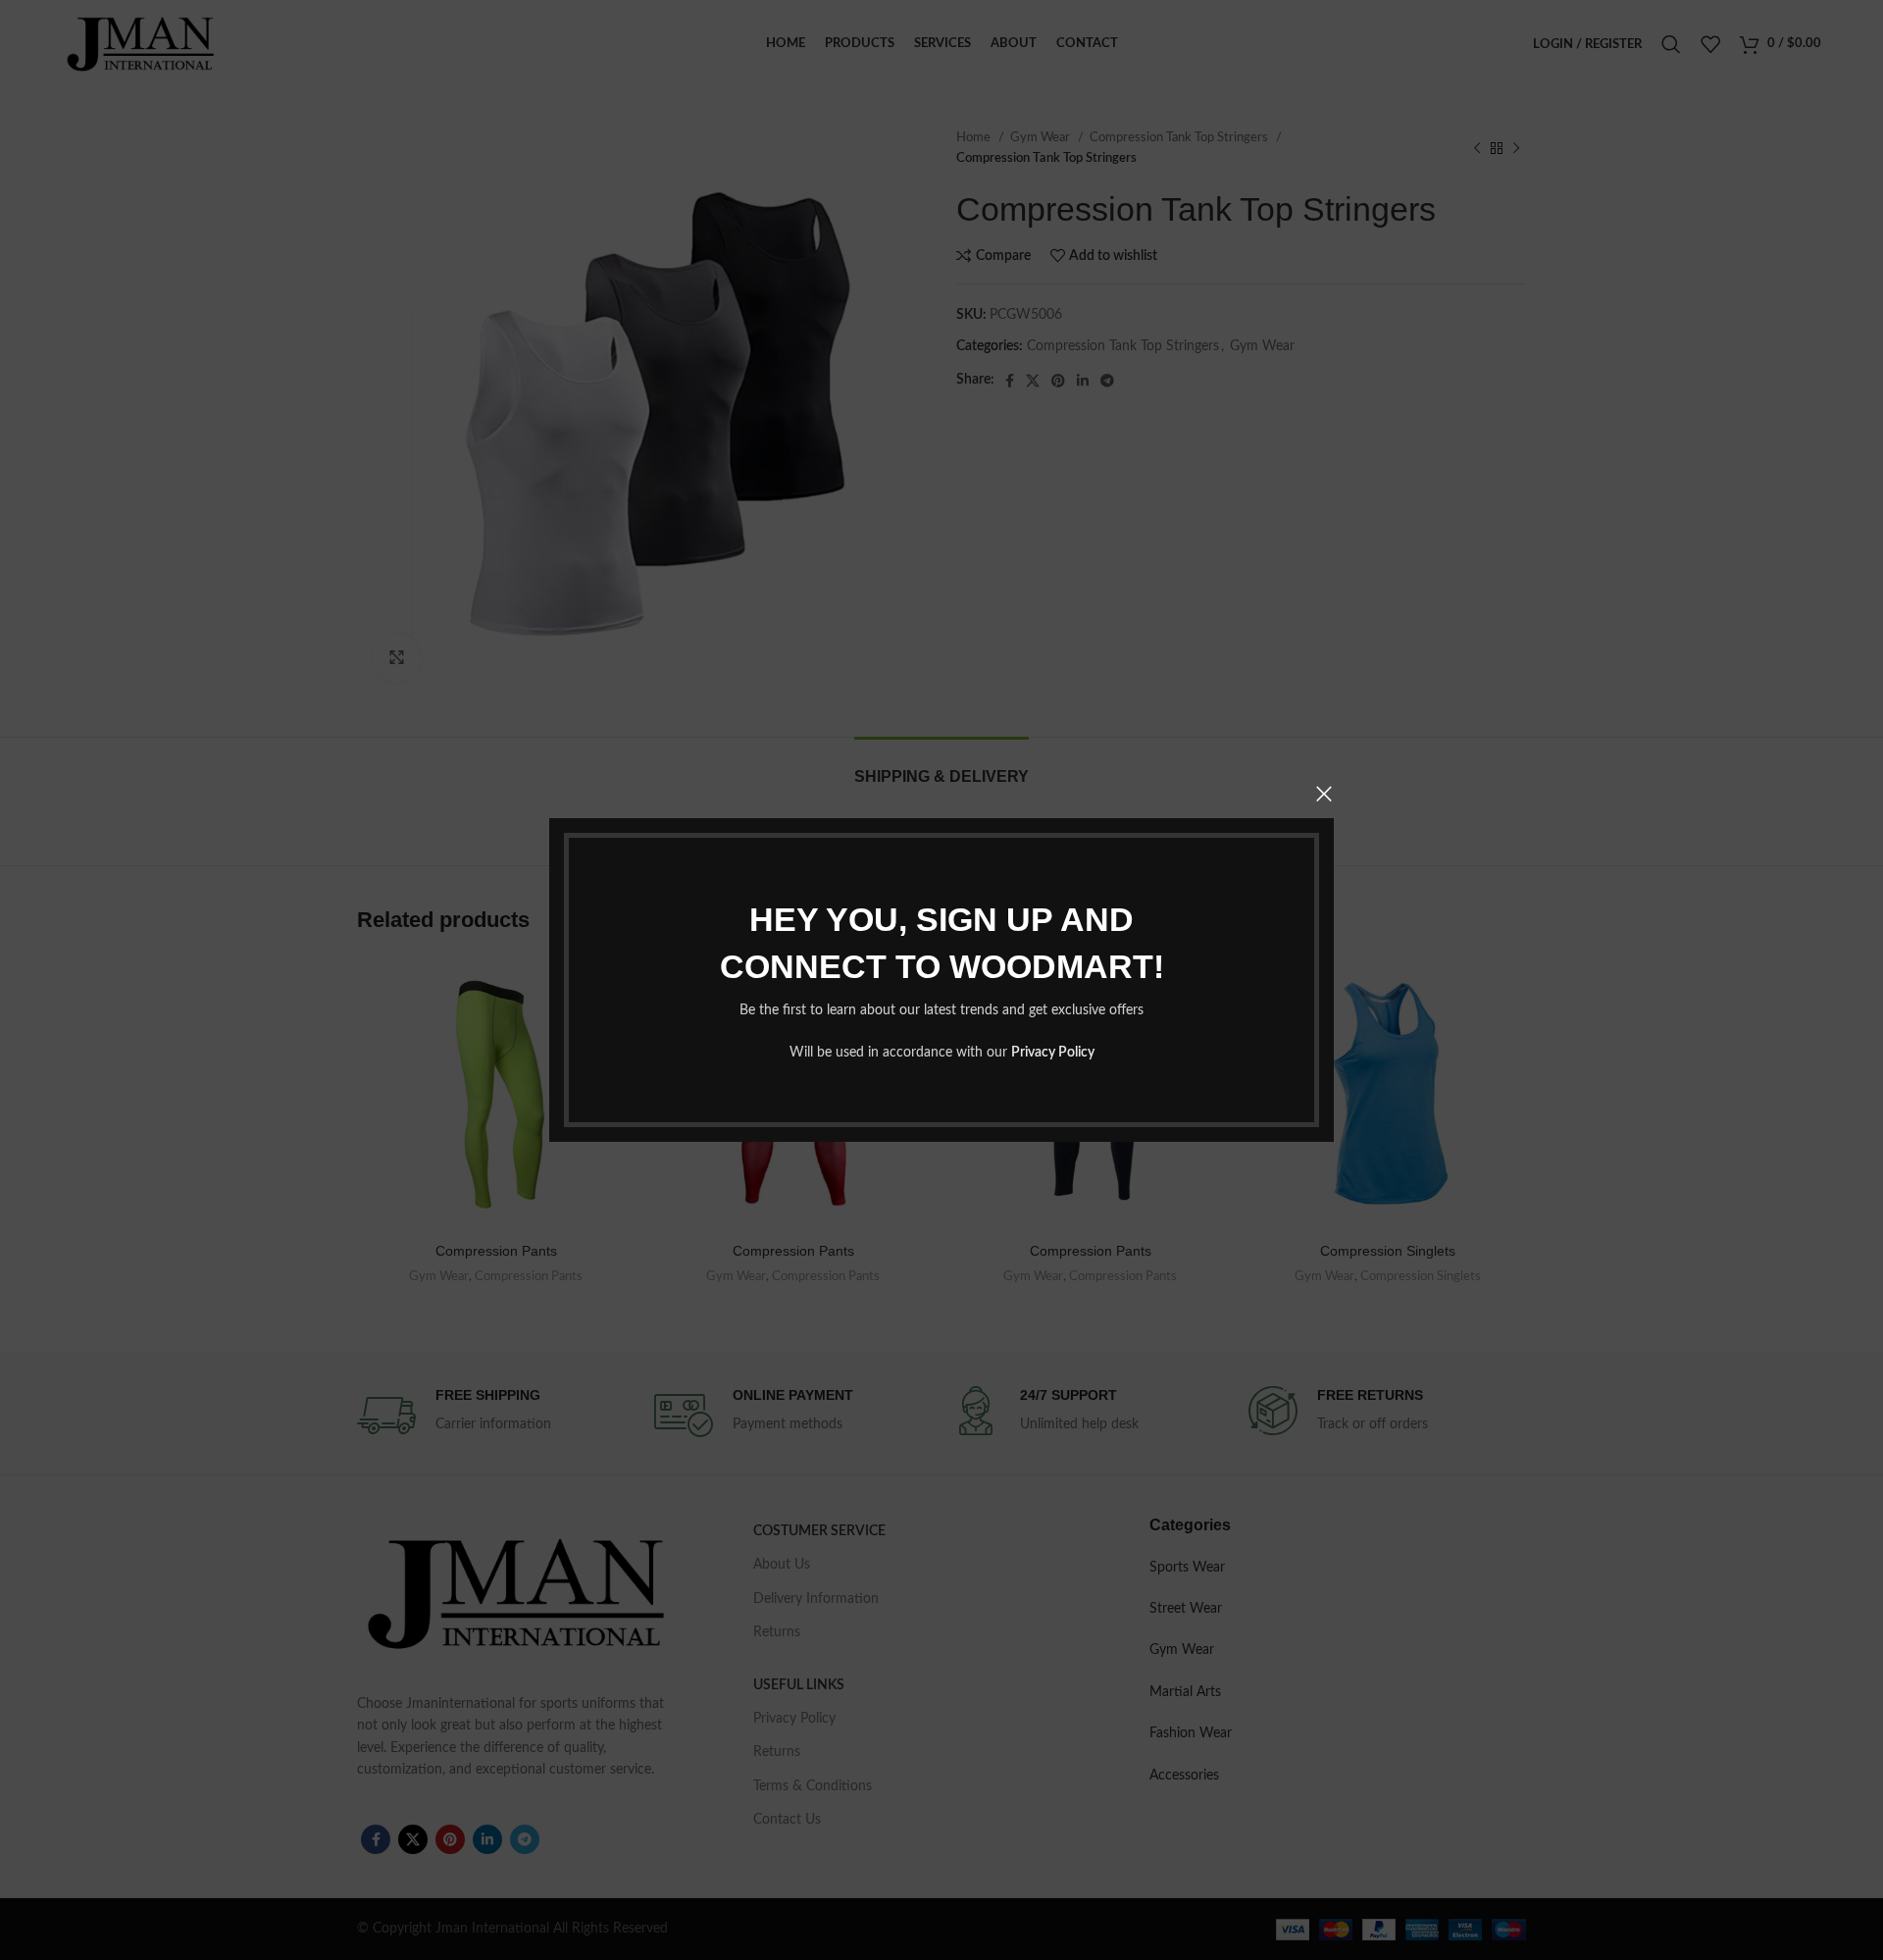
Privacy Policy (1053, 1053)
